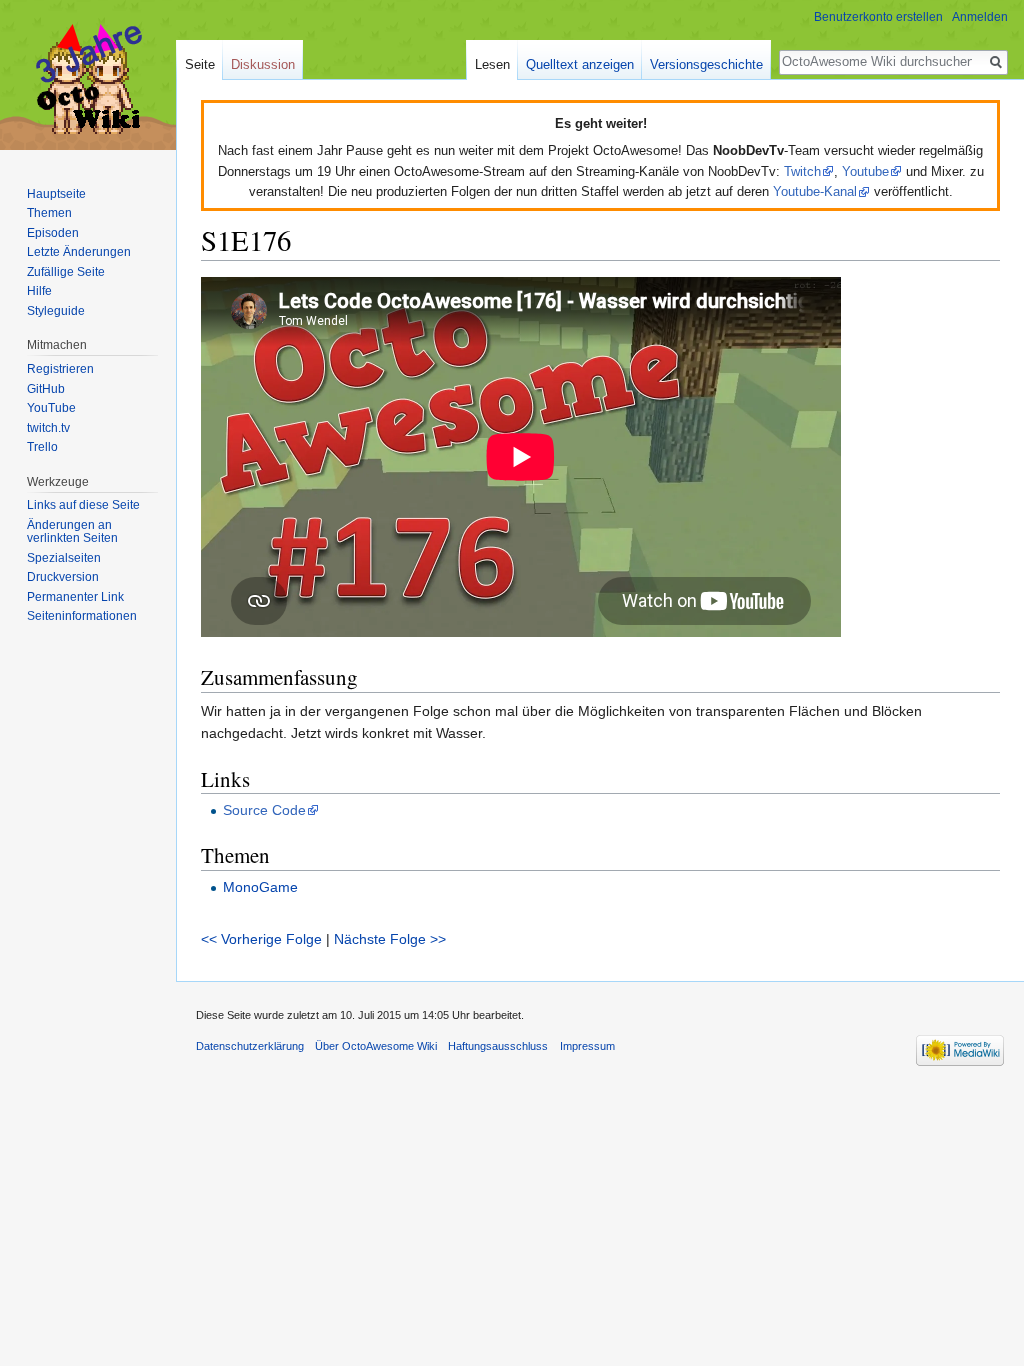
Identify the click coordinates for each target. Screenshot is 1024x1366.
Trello (42, 447)
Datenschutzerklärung (250, 1046)
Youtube (865, 171)
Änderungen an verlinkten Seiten (72, 532)
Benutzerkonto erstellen (878, 17)
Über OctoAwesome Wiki (376, 1046)
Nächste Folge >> (390, 939)
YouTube (51, 408)
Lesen (492, 64)
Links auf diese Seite (83, 505)
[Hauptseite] (88, 80)
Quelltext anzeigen (580, 64)
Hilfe (39, 291)
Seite (200, 64)
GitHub (46, 389)
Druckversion (63, 577)
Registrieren (60, 369)
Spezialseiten (64, 558)
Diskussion (263, 64)
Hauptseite (56, 194)
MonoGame (260, 887)
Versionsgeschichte (706, 64)
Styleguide (56, 311)
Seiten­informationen (82, 616)
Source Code (264, 810)
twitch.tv (48, 428)
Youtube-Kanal (815, 191)
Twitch (802, 171)
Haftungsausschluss (498, 1046)
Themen (49, 213)
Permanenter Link (75, 597)
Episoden (53, 233)
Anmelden (980, 17)
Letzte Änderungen (79, 252)
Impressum (587, 1046)
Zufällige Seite (66, 272)
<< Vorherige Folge (261, 939)
